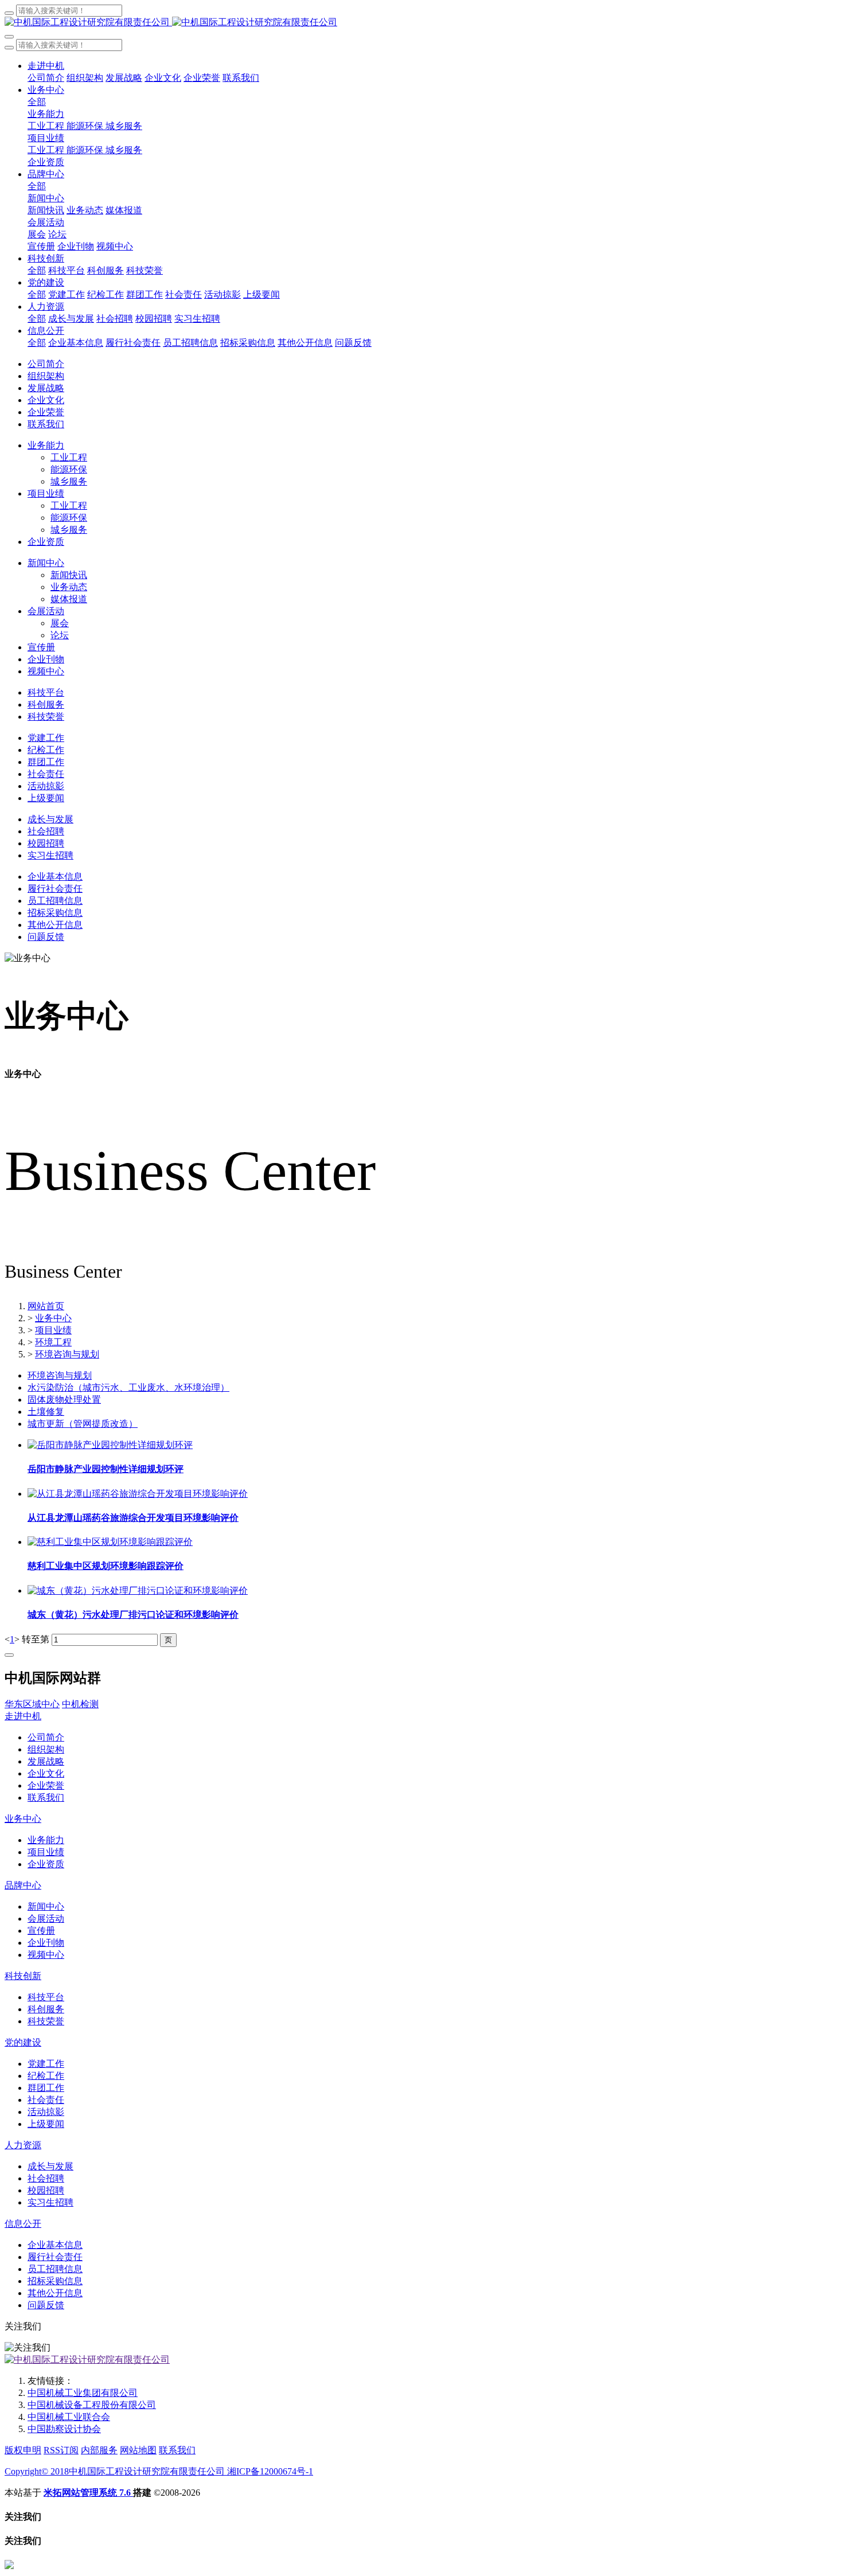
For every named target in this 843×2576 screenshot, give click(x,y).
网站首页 (46, 1306)
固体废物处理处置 (64, 1400)
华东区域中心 (32, 1704)
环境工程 (53, 1342)
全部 (37, 102)
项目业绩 (53, 1330)
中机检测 (80, 1704)
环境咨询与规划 (67, 1354)
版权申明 (23, 2450)
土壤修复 (46, 1412)
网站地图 (138, 2450)
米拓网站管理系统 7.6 (88, 2493)
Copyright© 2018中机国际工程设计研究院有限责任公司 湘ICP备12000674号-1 (159, 2471)
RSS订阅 (61, 2450)
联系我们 (177, 2450)
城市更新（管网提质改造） (83, 1424)
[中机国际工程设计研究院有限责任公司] (421, 23)
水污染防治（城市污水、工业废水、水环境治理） (128, 1387)
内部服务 (99, 2450)
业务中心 (53, 1318)
